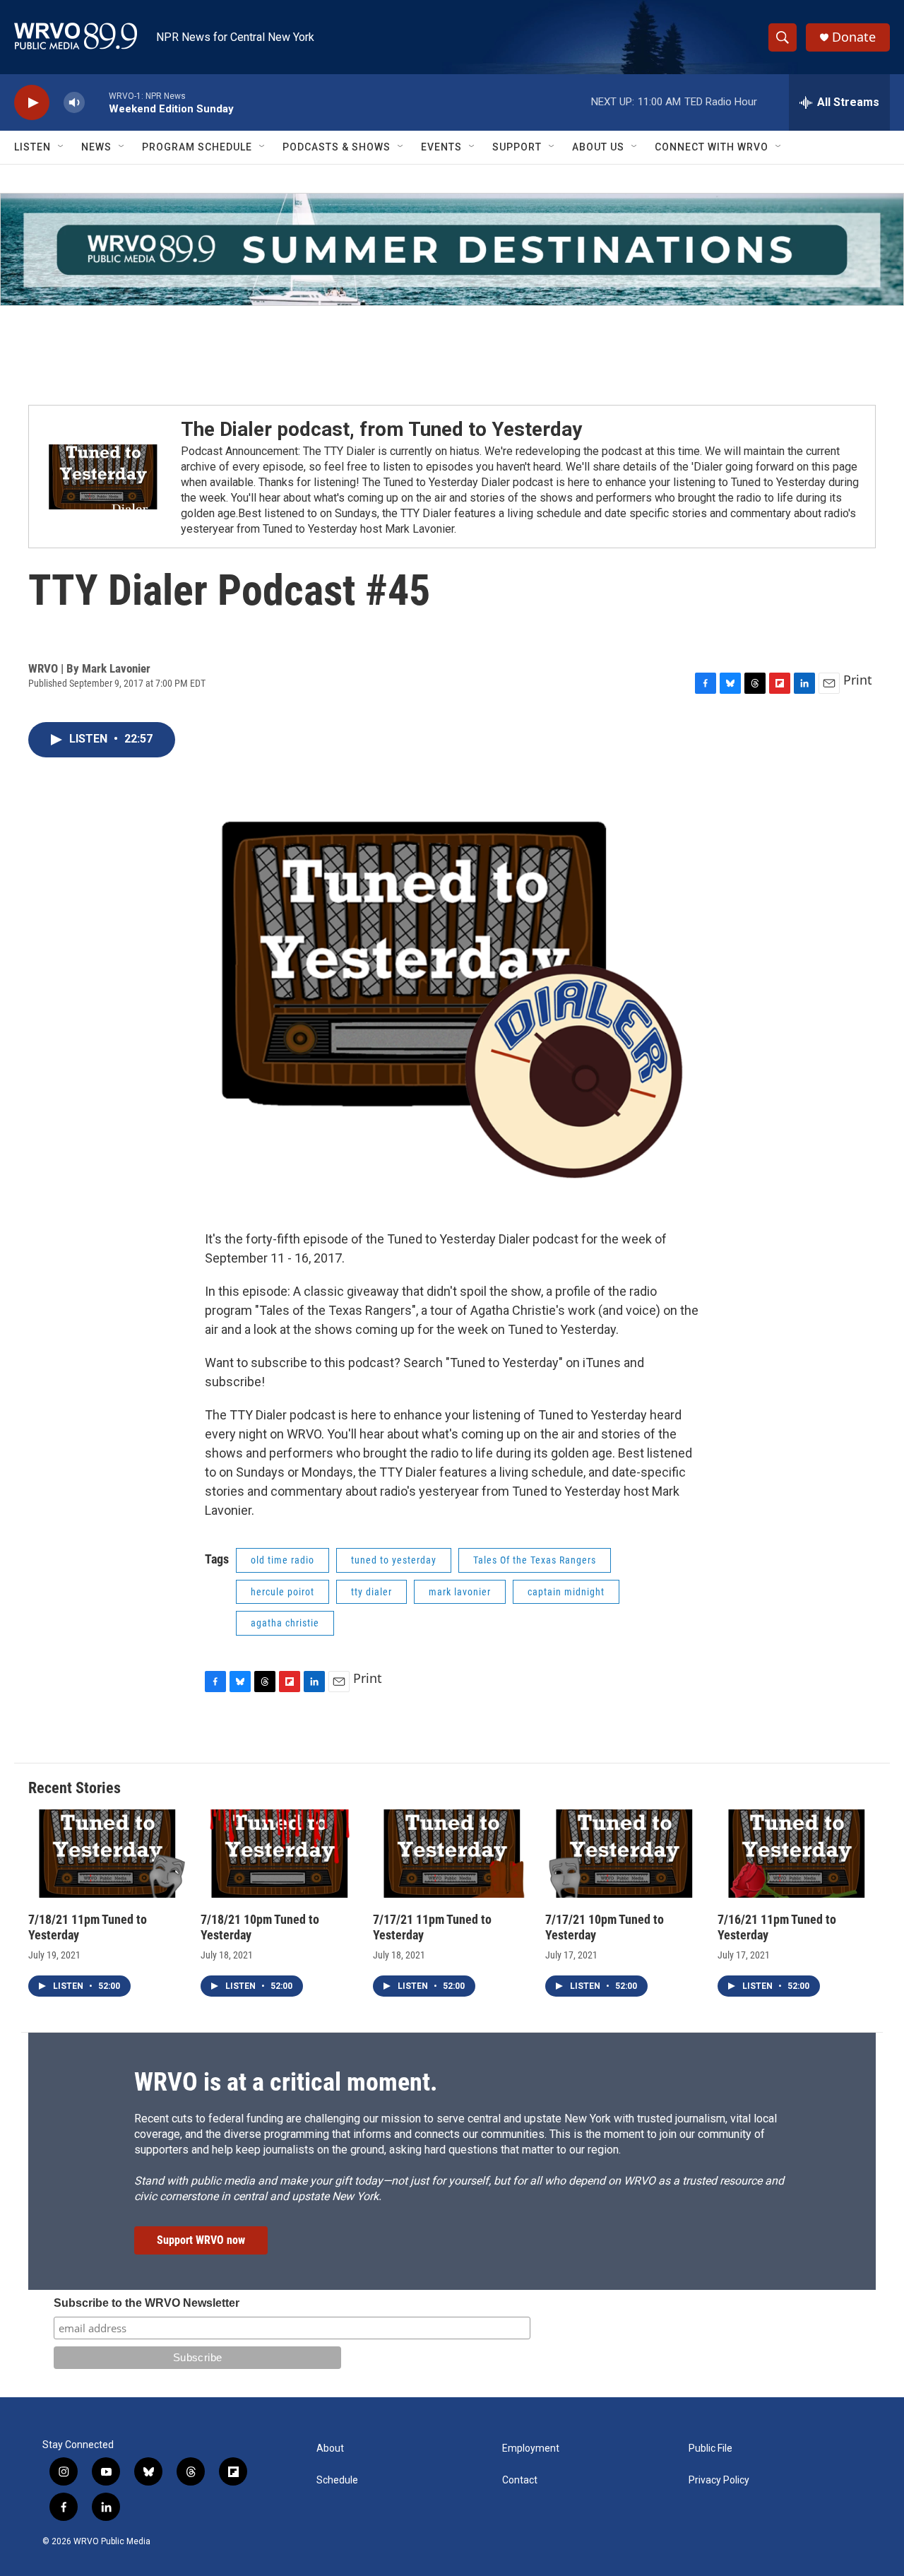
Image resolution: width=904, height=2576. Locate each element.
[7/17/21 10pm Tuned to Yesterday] (624, 1854)
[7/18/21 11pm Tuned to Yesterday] (107, 1854)
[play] (32, 103)
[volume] (74, 103)
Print (858, 680)
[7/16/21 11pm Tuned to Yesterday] (797, 1854)
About (330, 2448)
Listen (32, 147)
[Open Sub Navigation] (61, 147)
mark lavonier (460, 1592)
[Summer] (452, 249)
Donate (854, 37)
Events (441, 147)
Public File (710, 2448)
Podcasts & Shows (337, 147)
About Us (598, 147)
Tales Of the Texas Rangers (535, 1560)
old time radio (282, 1560)
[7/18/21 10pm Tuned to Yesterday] (280, 1854)
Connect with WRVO (712, 147)
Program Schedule (197, 147)
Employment (531, 2448)
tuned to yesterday (394, 1560)
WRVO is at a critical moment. (286, 2082)
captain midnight (566, 1592)
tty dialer (371, 1592)
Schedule (337, 2480)
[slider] (97, 102)
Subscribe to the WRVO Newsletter (147, 2303)
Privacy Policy (719, 2480)
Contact (520, 2480)
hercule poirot (282, 1592)
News (96, 147)
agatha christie (285, 1623)
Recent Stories (75, 1788)
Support (517, 147)
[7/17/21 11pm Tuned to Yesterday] (452, 1854)
